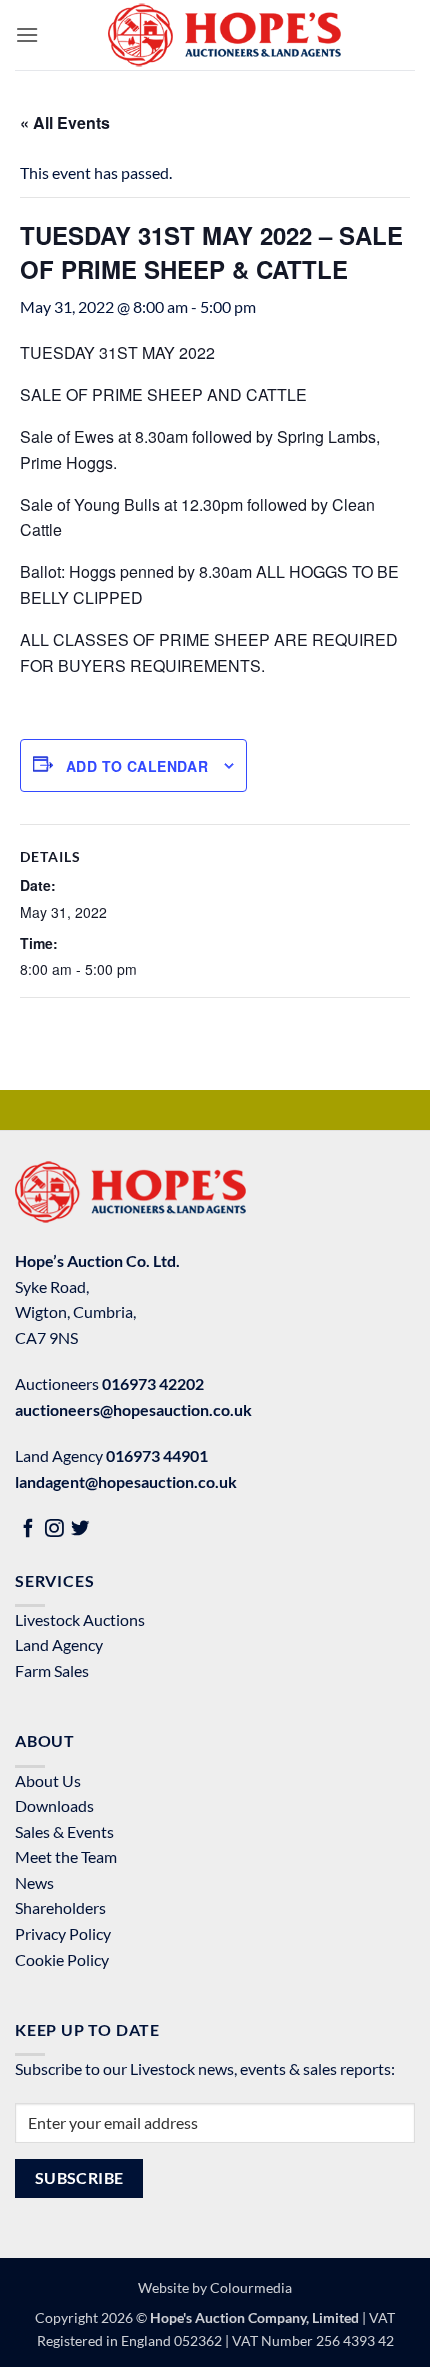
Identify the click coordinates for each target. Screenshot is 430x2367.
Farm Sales (52, 1670)
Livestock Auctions (80, 1619)
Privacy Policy (63, 1933)
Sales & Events (64, 1831)
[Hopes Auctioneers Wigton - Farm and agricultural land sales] (224, 35)
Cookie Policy (62, 1959)
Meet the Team (66, 1856)
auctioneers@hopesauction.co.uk (133, 1409)
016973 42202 (153, 1383)
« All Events (65, 122)
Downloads (54, 1805)
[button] (27, 34)
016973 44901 (157, 1455)
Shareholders (60, 1907)
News (34, 1882)
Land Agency (59, 1644)
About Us (48, 1780)
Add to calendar (137, 766)
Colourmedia (251, 2287)
